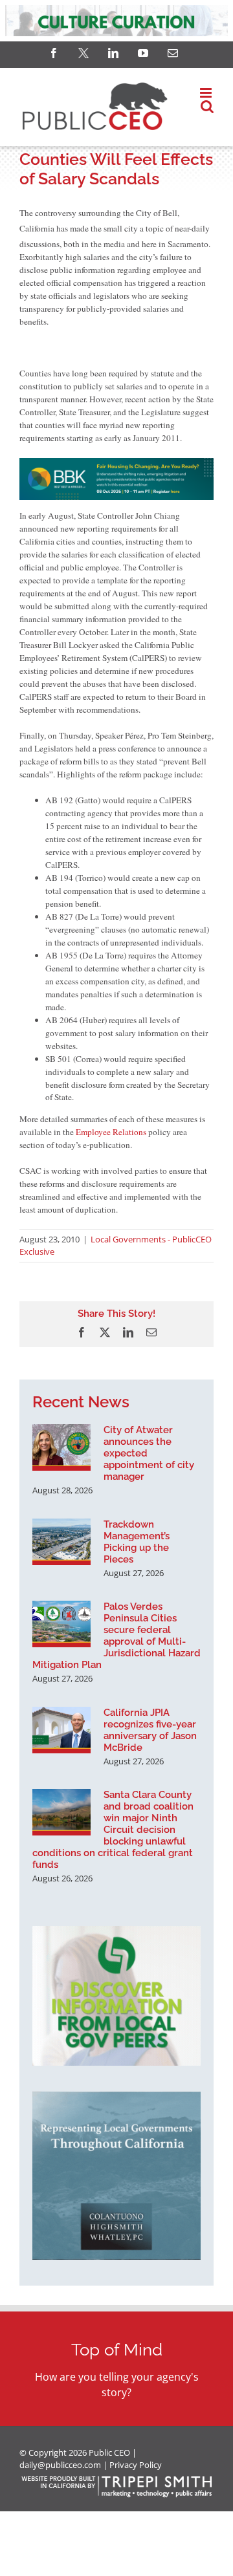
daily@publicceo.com (60, 2465)
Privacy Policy (136, 2465)
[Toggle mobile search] (207, 106)
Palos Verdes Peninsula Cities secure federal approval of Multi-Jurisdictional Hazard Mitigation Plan (116, 1636)
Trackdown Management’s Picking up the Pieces (137, 1542)
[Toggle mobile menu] (207, 93)
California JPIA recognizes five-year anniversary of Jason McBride (150, 1730)
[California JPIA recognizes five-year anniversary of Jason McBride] (61, 1730)
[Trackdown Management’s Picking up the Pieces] (61, 1542)
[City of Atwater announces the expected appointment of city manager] (61, 1447)
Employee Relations (111, 1132)
